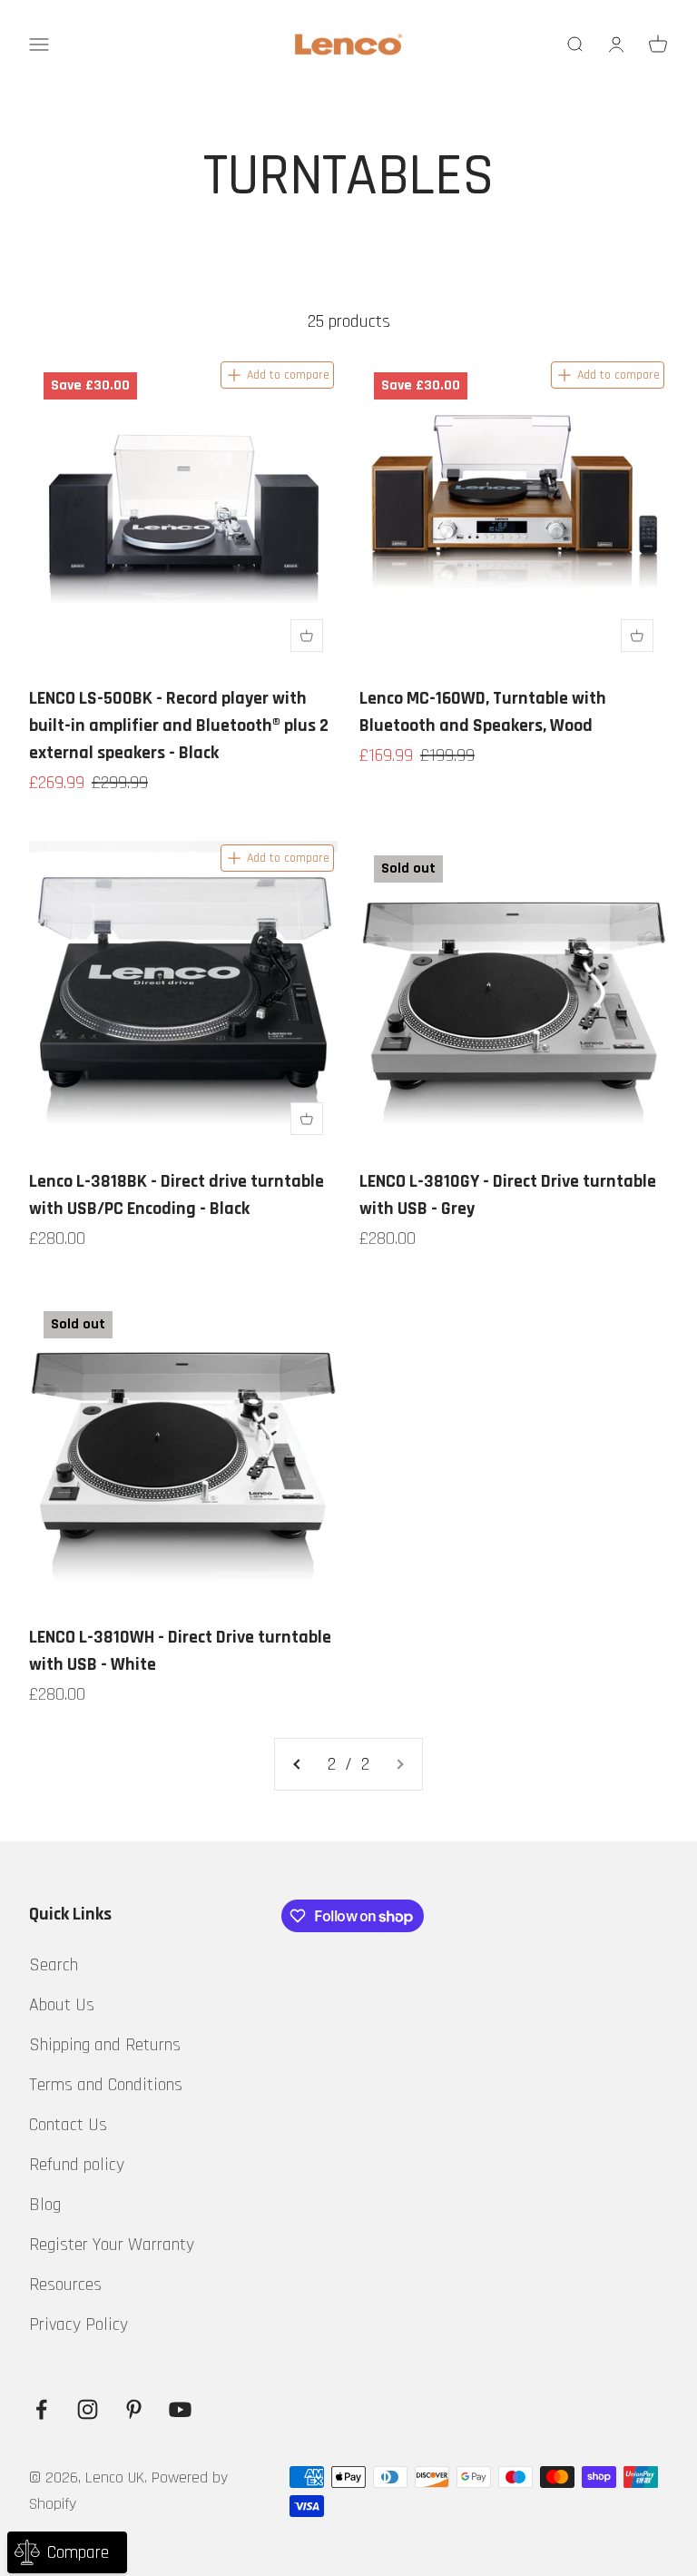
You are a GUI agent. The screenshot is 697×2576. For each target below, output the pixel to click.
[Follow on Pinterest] (134, 2409)
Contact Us (68, 2125)
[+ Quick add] (307, 636)
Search (54, 1965)
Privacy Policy (79, 2324)
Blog (45, 2205)
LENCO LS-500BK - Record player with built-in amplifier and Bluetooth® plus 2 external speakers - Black (179, 725)
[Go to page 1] (298, 1764)
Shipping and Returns (105, 2045)
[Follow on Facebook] (41, 2409)
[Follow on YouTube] (180, 2409)
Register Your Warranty (112, 2245)
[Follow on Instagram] (88, 2409)
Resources (65, 2285)
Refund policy (77, 2165)
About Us (62, 2005)
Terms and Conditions (106, 2085)
